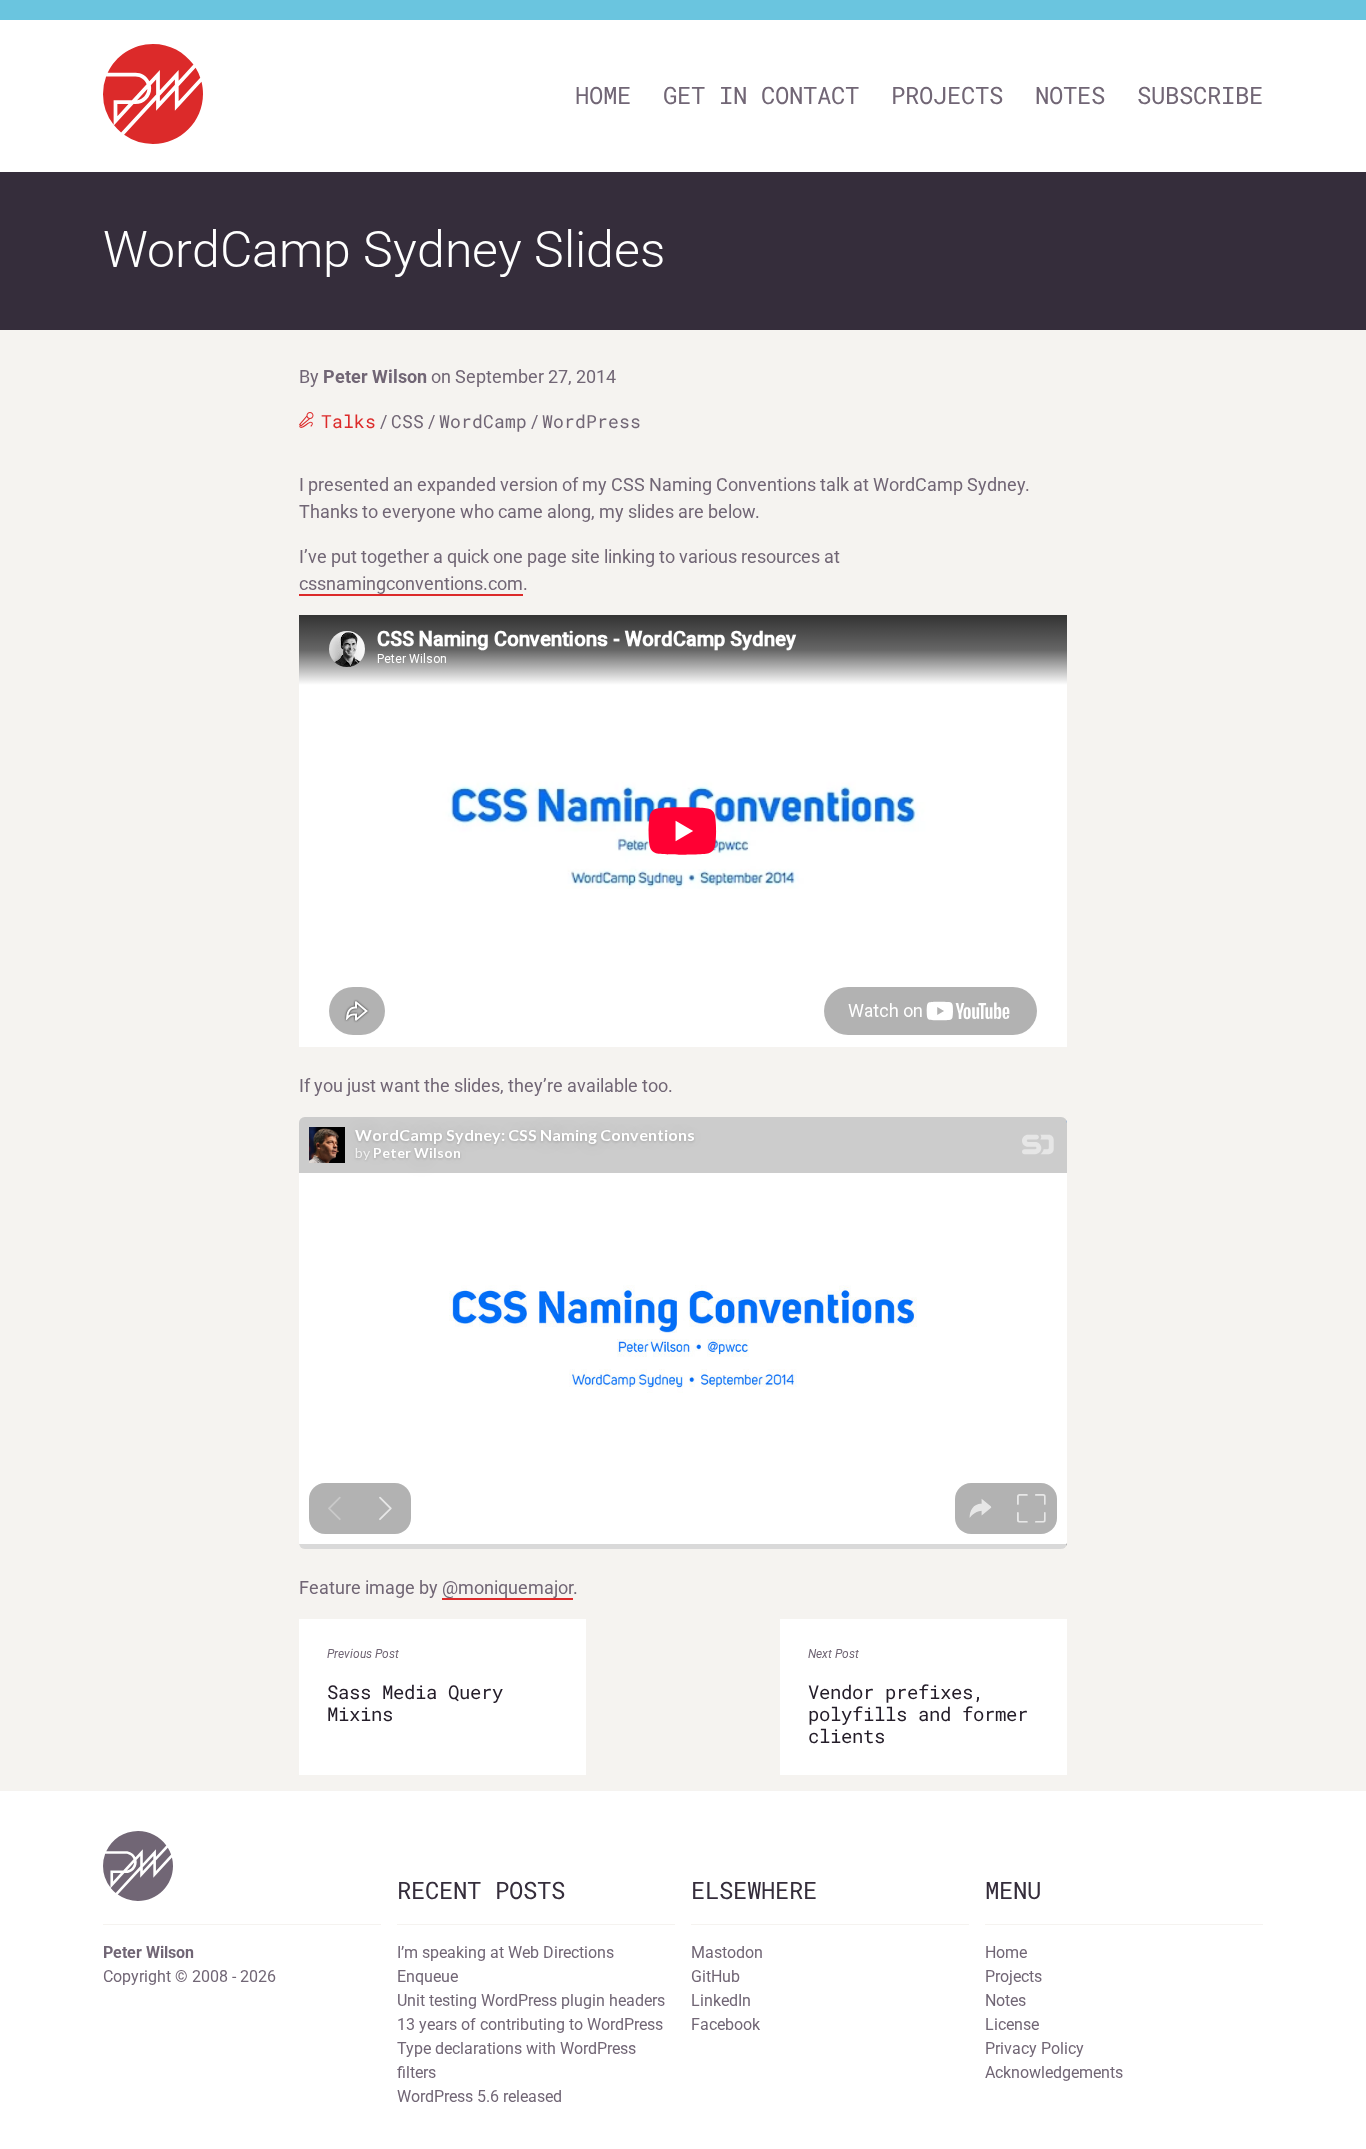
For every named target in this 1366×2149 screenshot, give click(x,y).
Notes (1070, 95)
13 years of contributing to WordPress (530, 2024)
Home (603, 95)
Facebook (725, 2024)
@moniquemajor (507, 1587)
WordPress (591, 421)
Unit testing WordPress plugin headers (531, 2000)
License (1012, 2024)
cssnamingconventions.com (411, 583)
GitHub (715, 1976)
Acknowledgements (1054, 2072)
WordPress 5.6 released (479, 2096)
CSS (407, 421)
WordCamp (483, 421)
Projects (947, 95)
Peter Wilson (375, 376)
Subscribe (1200, 95)
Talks (348, 421)
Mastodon (727, 1952)
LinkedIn (721, 2000)
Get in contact (761, 95)
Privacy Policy (1034, 2048)
